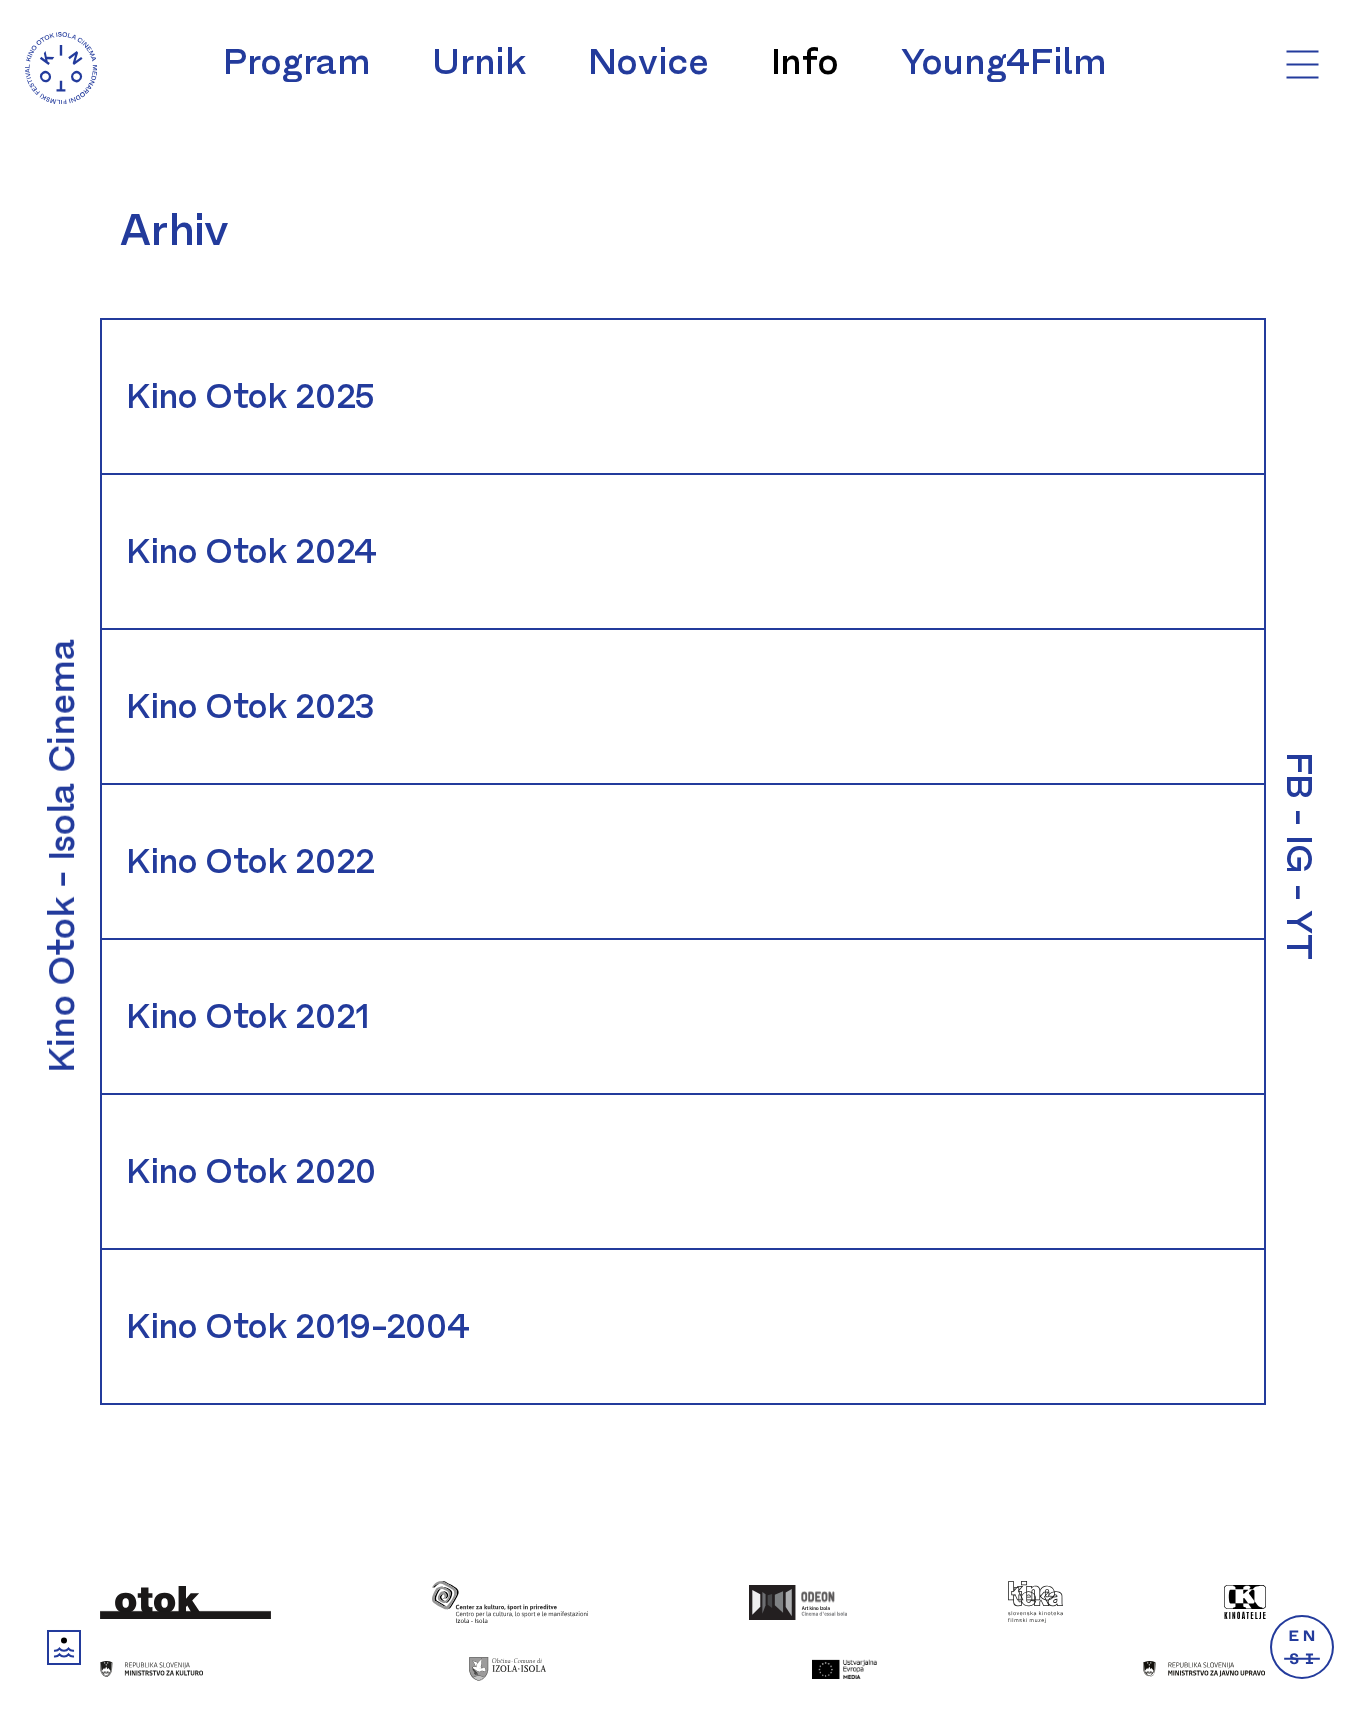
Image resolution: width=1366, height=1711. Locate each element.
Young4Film (1003, 62)
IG (1299, 854)
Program (296, 62)
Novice (648, 62)
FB (1299, 775)
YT (1299, 934)
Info (805, 62)
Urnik (478, 62)
